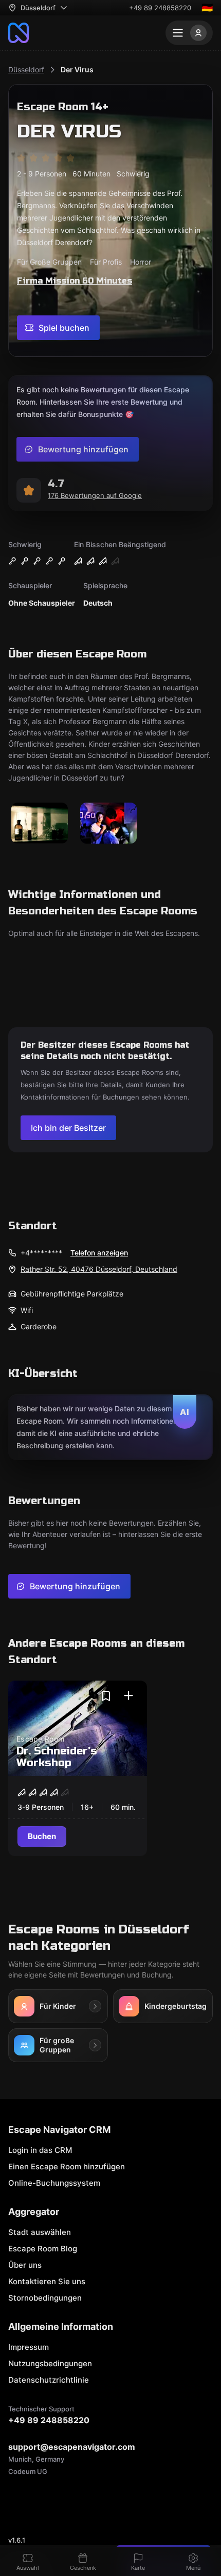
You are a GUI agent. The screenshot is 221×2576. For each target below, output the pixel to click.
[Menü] (189, 33)
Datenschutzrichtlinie (49, 2380)
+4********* (41, 1253)
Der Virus (77, 69)
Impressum (29, 2347)
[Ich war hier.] (128, 1696)
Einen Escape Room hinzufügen (67, 2166)
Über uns (25, 2265)
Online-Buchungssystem (54, 2183)
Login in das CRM (40, 2150)
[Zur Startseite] (19, 33)
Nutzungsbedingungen (50, 2363)
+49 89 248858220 (160, 8)
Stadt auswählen (40, 2232)
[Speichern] (106, 1696)
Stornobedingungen (45, 2298)
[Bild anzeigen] (40, 824)
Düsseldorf (26, 69)
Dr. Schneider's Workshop (57, 1757)
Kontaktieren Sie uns (47, 2281)
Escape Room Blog (43, 2249)
